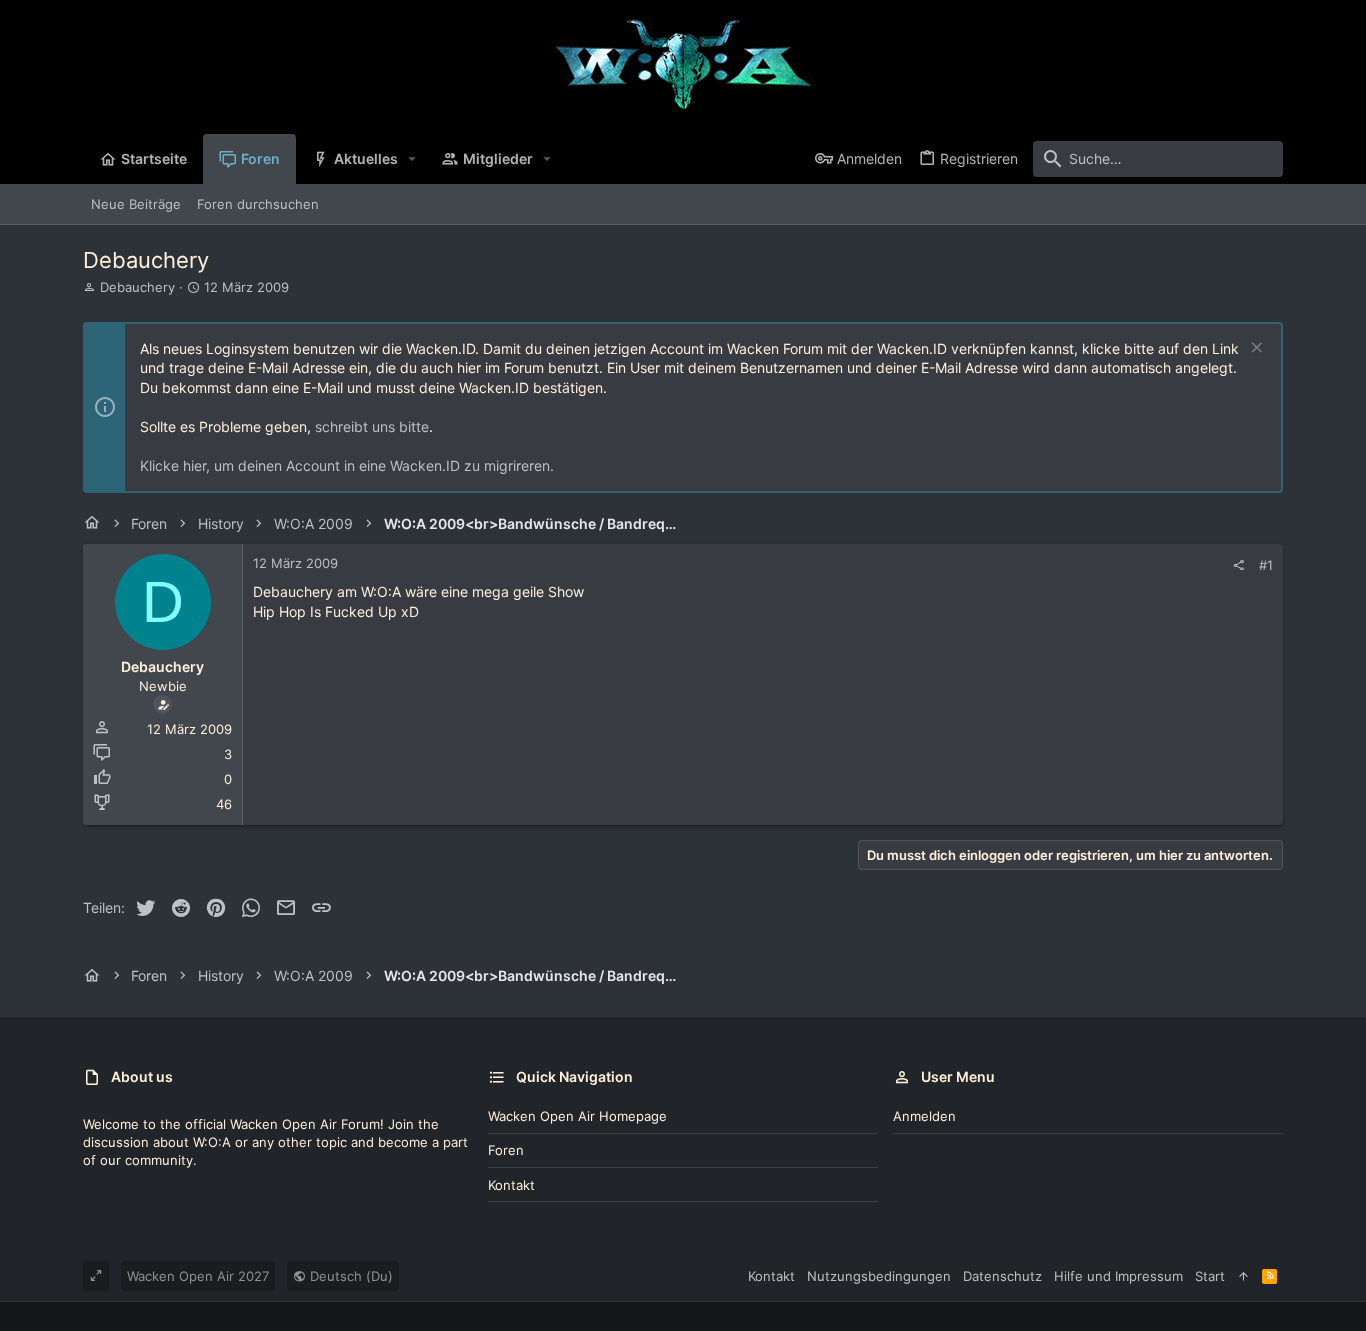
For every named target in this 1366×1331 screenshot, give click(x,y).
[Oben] (1243, 1276)
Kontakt (511, 1185)
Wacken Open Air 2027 (198, 1276)
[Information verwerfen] (1254, 349)
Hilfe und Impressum (1118, 1276)
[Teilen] (1238, 565)
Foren (506, 1150)
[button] (412, 159)
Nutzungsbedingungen (879, 1276)
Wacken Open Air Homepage (577, 1116)
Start (1210, 1276)
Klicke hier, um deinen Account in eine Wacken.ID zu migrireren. (347, 465)
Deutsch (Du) (349, 1276)
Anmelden (924, 1116)
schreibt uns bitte (372, 426)
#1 (1266, 565)
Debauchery (137, 287)
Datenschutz (1002, 1276)
